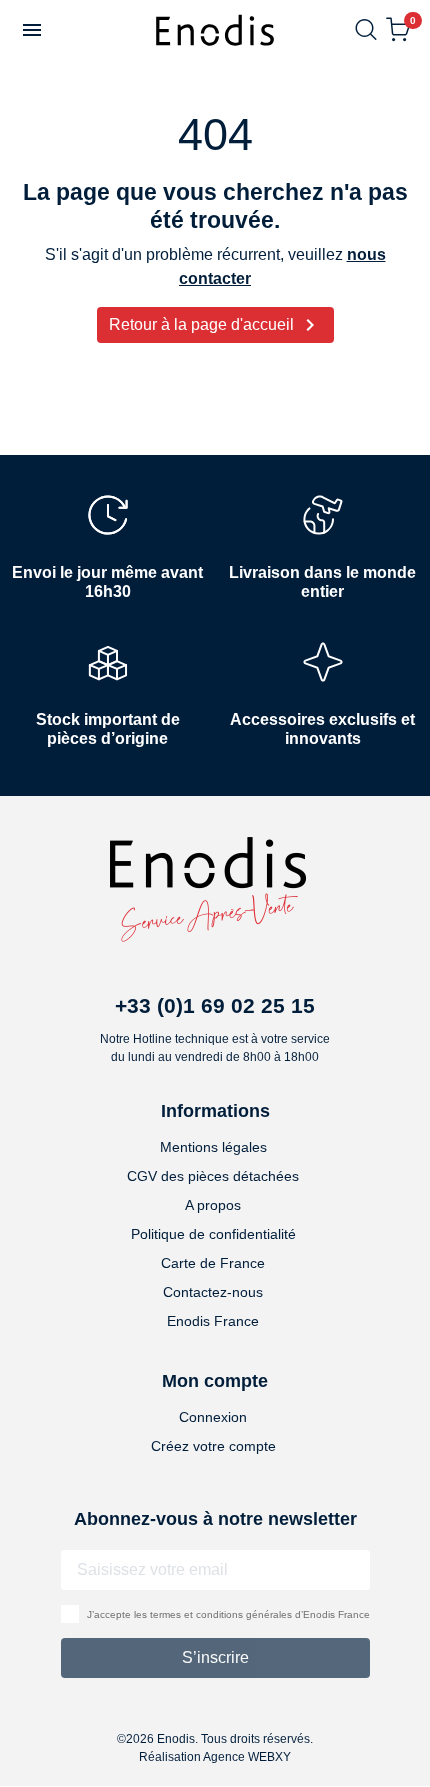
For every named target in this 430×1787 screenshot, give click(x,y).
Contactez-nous (213, 1292)
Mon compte (215, 1381)
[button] (32, 30)
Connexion (213, 1417)
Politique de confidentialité (213, 1234)
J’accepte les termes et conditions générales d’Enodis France (228, 1614)
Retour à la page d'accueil (215, 325)
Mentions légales (213, 1147)
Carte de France (213, 1263)
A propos (213, 1205)
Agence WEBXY (247, 1757)
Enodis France (213, 1321)
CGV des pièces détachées (213, 1176)
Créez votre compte (213, 1446)
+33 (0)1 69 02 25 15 (215, 1005)
